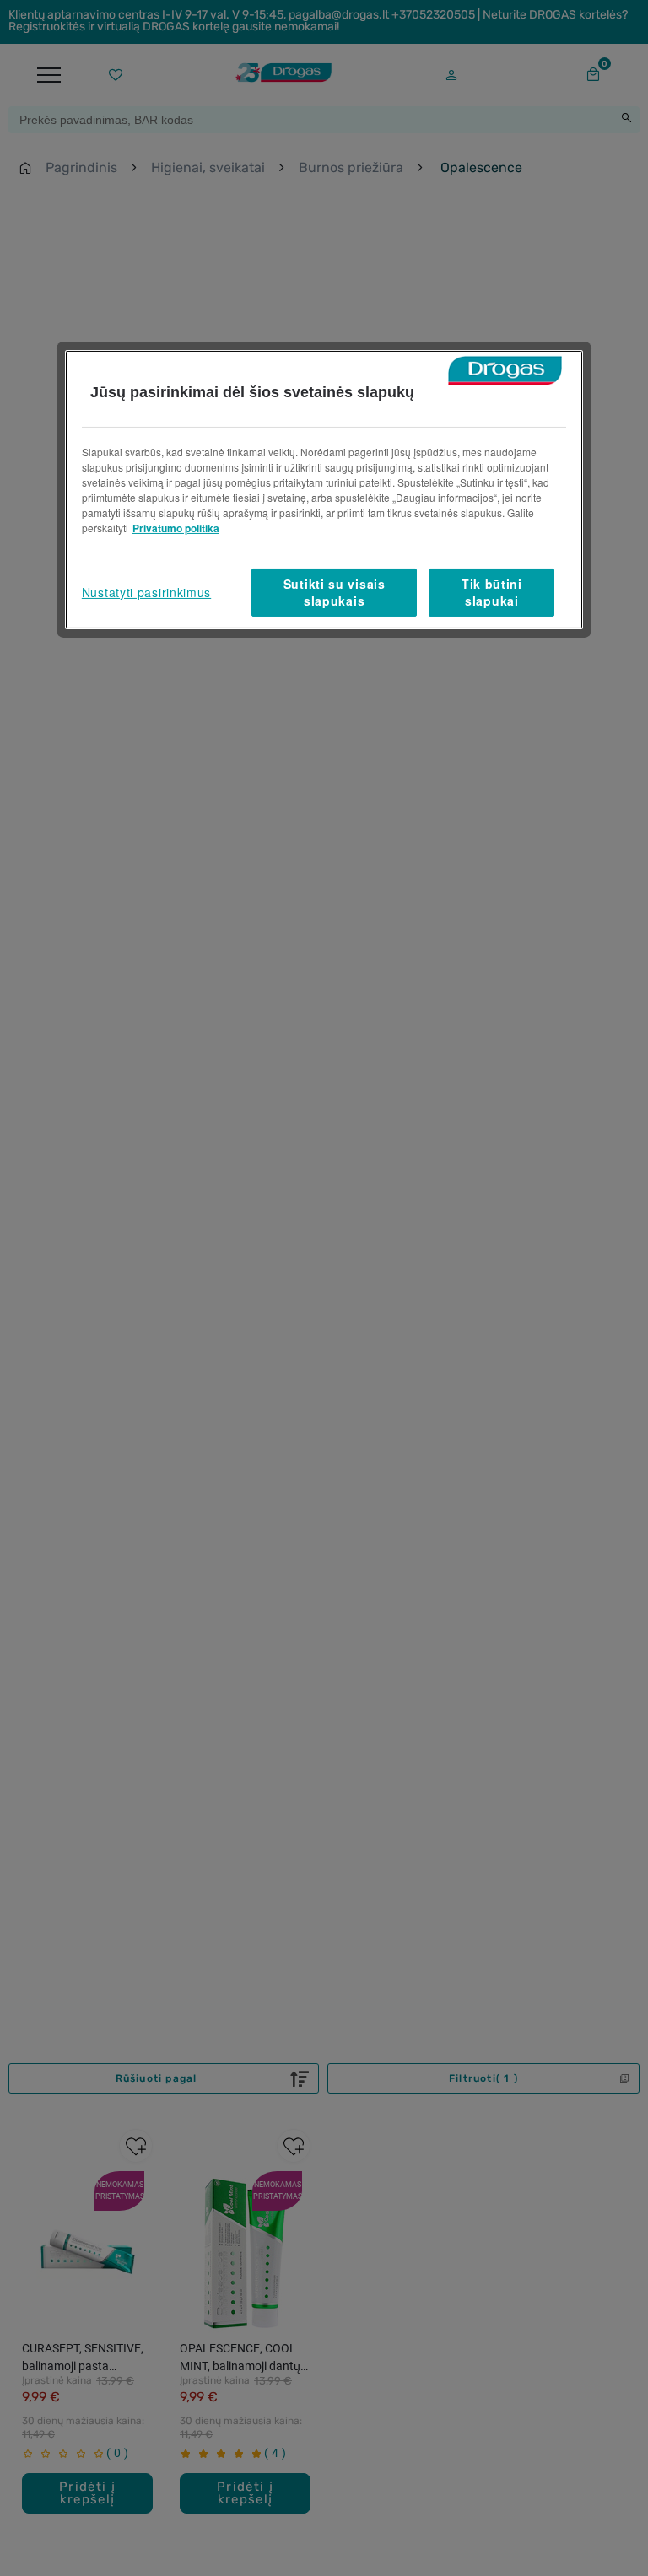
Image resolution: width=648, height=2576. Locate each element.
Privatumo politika (176, 528)
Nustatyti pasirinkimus (146, 592)
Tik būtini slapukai (492, 592)
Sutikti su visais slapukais (335, 592)
